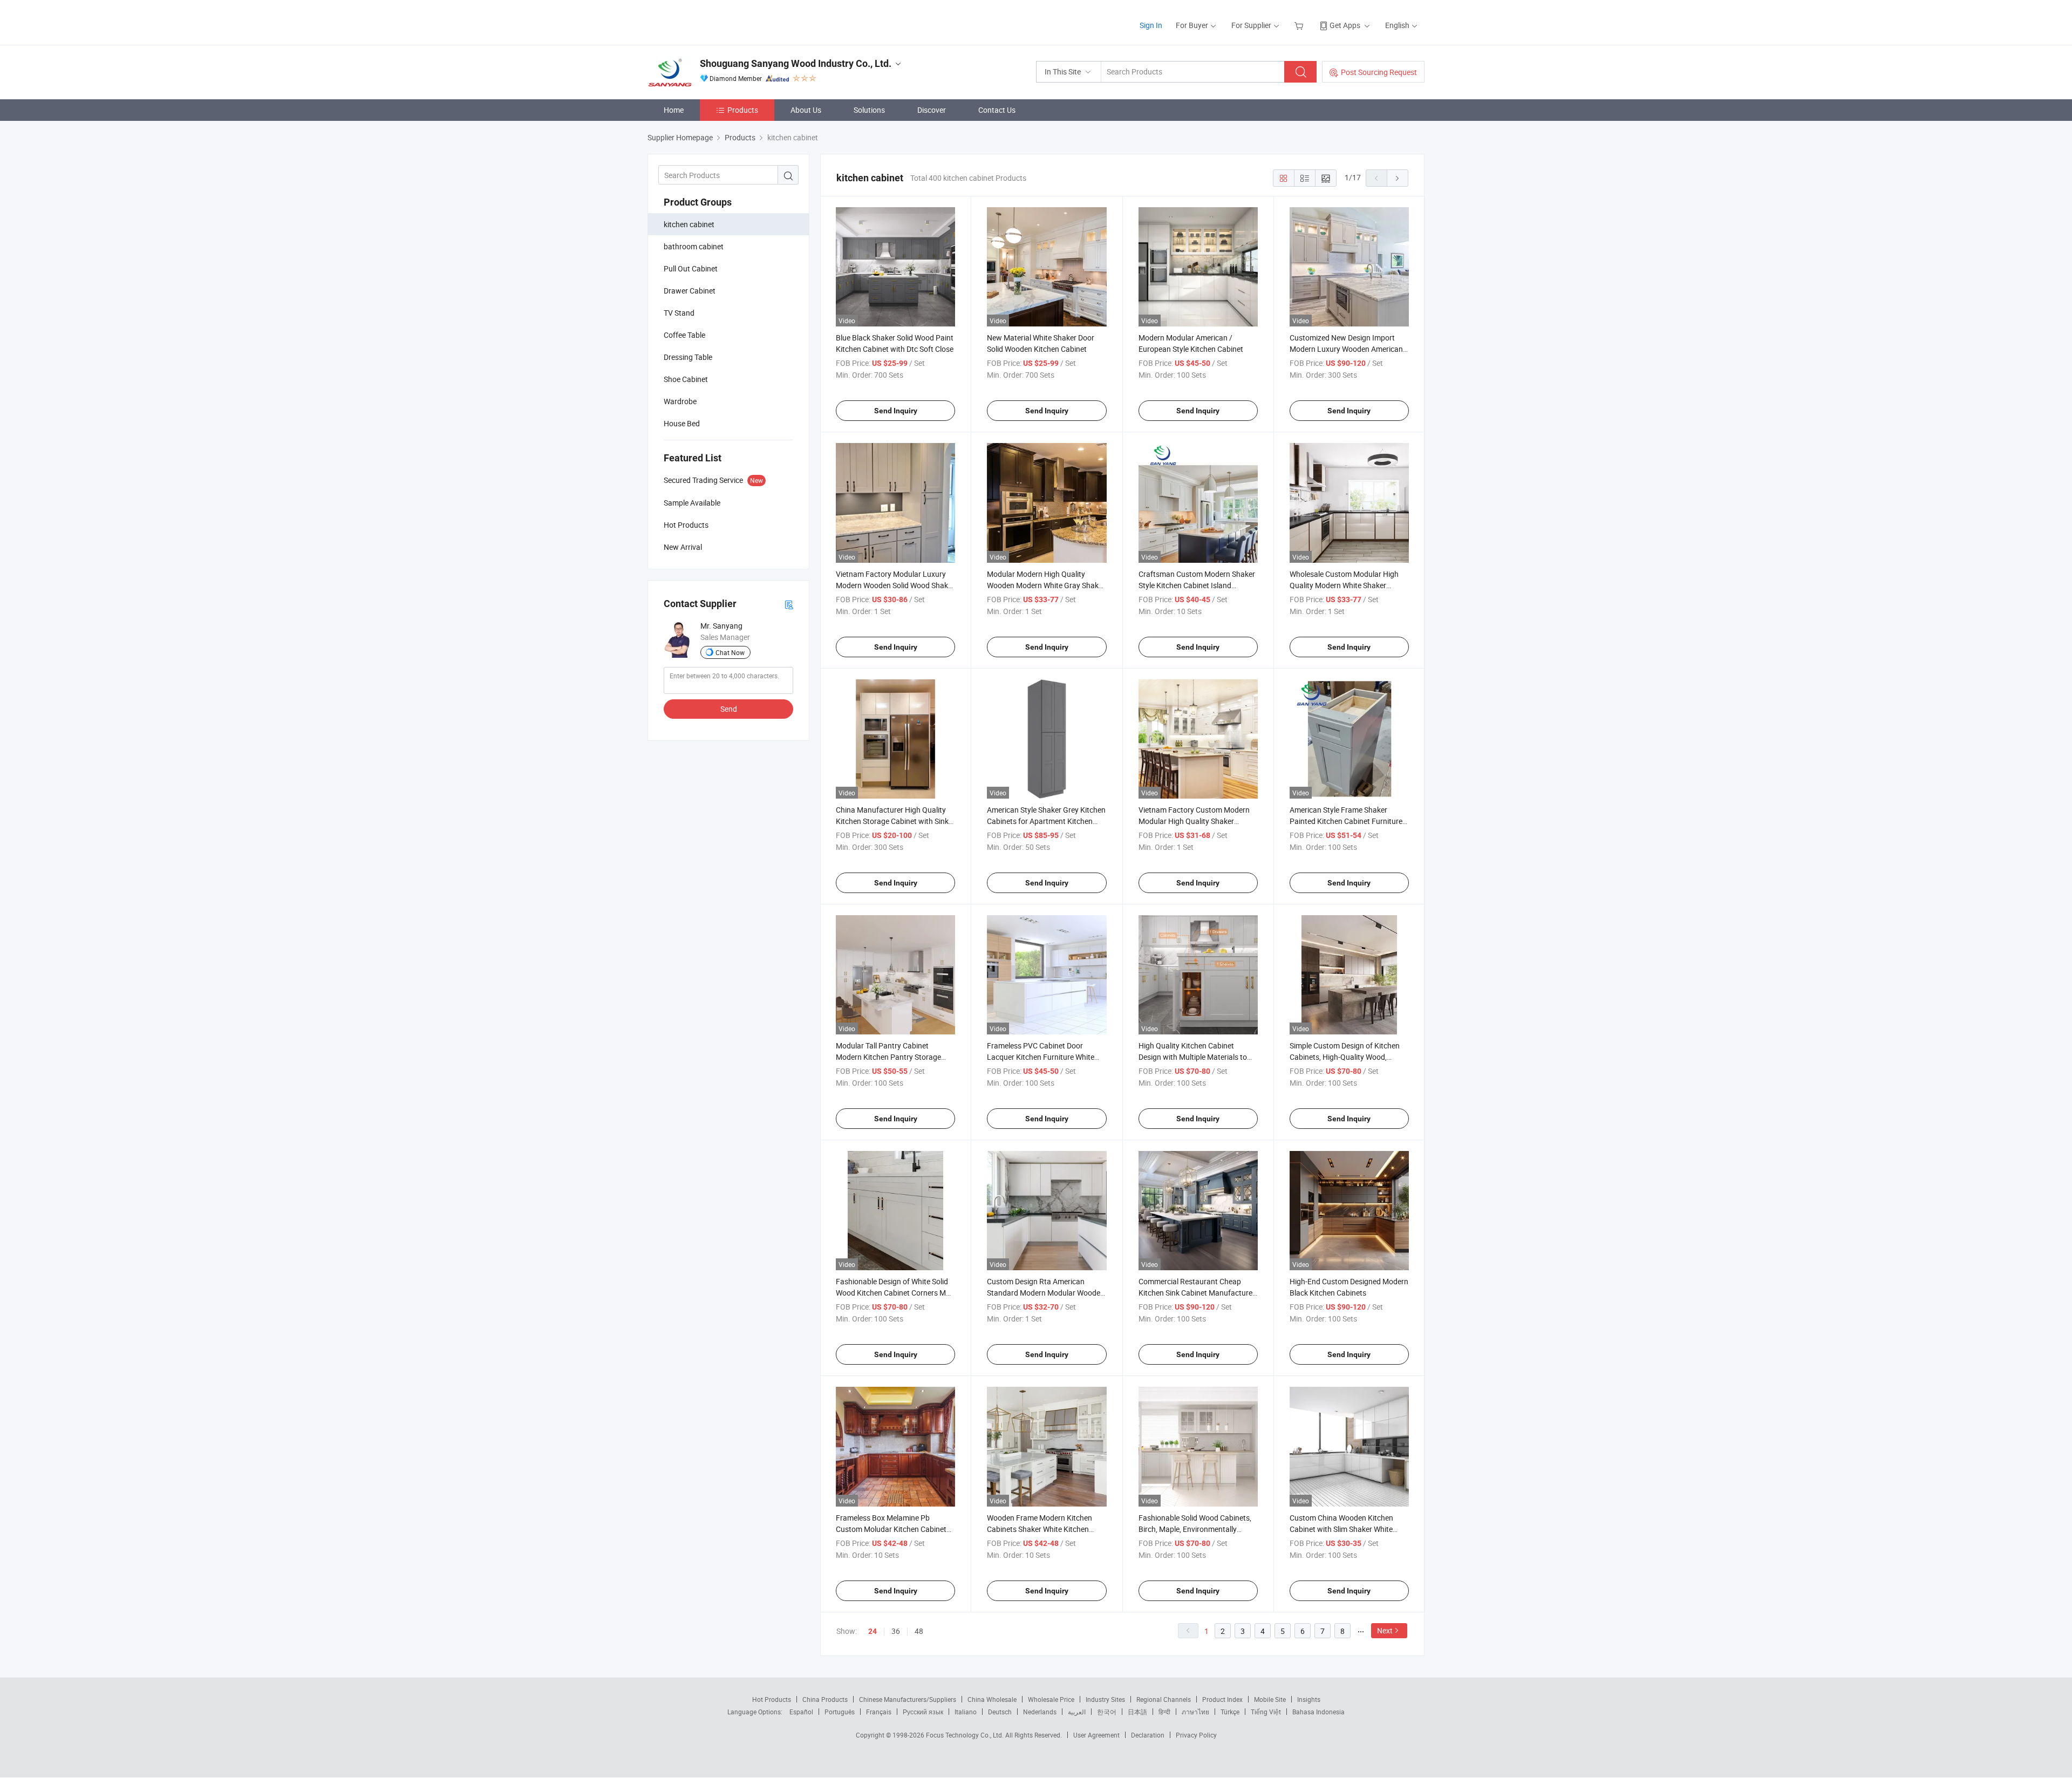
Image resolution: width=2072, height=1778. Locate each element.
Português (840, 1712)
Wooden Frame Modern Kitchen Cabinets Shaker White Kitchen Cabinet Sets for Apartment (1040, 1529)
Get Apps (1345, 25)
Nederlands (1040, 1712)
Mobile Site (1270, 1699)
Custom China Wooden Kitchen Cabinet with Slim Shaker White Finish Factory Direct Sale (1341, 1529)
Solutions (869, 110)
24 (873, 1631)
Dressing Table (688, 357)
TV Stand (679, 313)
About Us (806, 110)
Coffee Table (684, 335)
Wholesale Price (1051, 1699)
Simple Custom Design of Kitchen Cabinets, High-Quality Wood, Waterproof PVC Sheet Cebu (1345, 1057)
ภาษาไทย (1195, 1712)
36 (896, 1631)
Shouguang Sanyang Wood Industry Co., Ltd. (796, 63)
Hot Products (772, 1699)
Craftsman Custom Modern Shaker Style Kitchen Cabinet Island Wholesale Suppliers (1197, 585)
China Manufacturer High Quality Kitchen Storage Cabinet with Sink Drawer (892, 821)
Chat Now (730, 652)
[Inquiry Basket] (1300, 25)
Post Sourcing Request (1379, 72)
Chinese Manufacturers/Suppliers (908, 1699)
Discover (932, 110)
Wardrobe (680, 401)
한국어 (1107, 1712)
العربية (1077, 1712)
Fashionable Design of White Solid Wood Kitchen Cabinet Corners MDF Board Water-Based (895, 1293)
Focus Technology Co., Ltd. (966, 1735)
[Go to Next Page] (1398, 178)
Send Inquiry (896, 411)
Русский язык (923, 1712)
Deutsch (1000, 1712)
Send (729, 709)
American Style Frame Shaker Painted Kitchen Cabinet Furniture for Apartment (1346, 821)
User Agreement (1096, 1735)
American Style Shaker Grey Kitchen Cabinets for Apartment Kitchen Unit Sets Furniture (1046, 821)
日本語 (1137, 1712)
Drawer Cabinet (690, 291)
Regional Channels (1164, 1699)
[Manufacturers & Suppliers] (717, 21)
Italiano (966, 1712)
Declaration (1148, 1735)
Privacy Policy (1196, 1735)
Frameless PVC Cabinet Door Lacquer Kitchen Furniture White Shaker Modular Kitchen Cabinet (1041, 1057)
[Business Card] (789, 604)
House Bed (682, 423)
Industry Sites (1105, 1699)
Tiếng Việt (1266, 1712)
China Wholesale (992, 1699)
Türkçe (1230, 1712)
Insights (1309, 1699)
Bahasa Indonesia (1318, 1712)
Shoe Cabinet (686, 379)
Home (674, 110)
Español (801, 1712)
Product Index (1222, 1699)
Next (1385, 1630)
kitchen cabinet (689, 224)
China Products (825, 1699)
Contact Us (997, 110)
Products (743, 110)
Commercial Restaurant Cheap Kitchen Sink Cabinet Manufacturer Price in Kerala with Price (1197, 1293)
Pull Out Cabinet (691, 268)
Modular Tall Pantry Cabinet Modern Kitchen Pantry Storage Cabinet (888, 1057)
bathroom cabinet (694, 246)
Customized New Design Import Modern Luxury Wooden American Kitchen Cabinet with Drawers (1346, 349)
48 (919, 1631)
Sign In (1151, 25)
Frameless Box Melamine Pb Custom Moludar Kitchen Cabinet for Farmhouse (891, 1529)
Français (879, 1712)
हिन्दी (1164, 1712)
